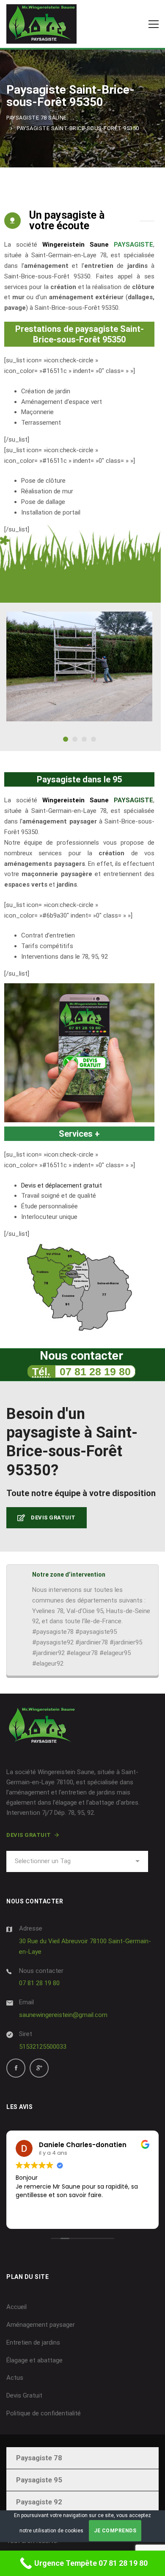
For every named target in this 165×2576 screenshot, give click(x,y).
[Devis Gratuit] (79, 1053)
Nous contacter (41, 1971)
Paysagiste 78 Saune (37, 118)
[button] (66, 739)
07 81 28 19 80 (95, 1371)
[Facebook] (16, 2068)
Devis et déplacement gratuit (62, 1185)
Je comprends (115, 2531)
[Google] (39, 2068)
